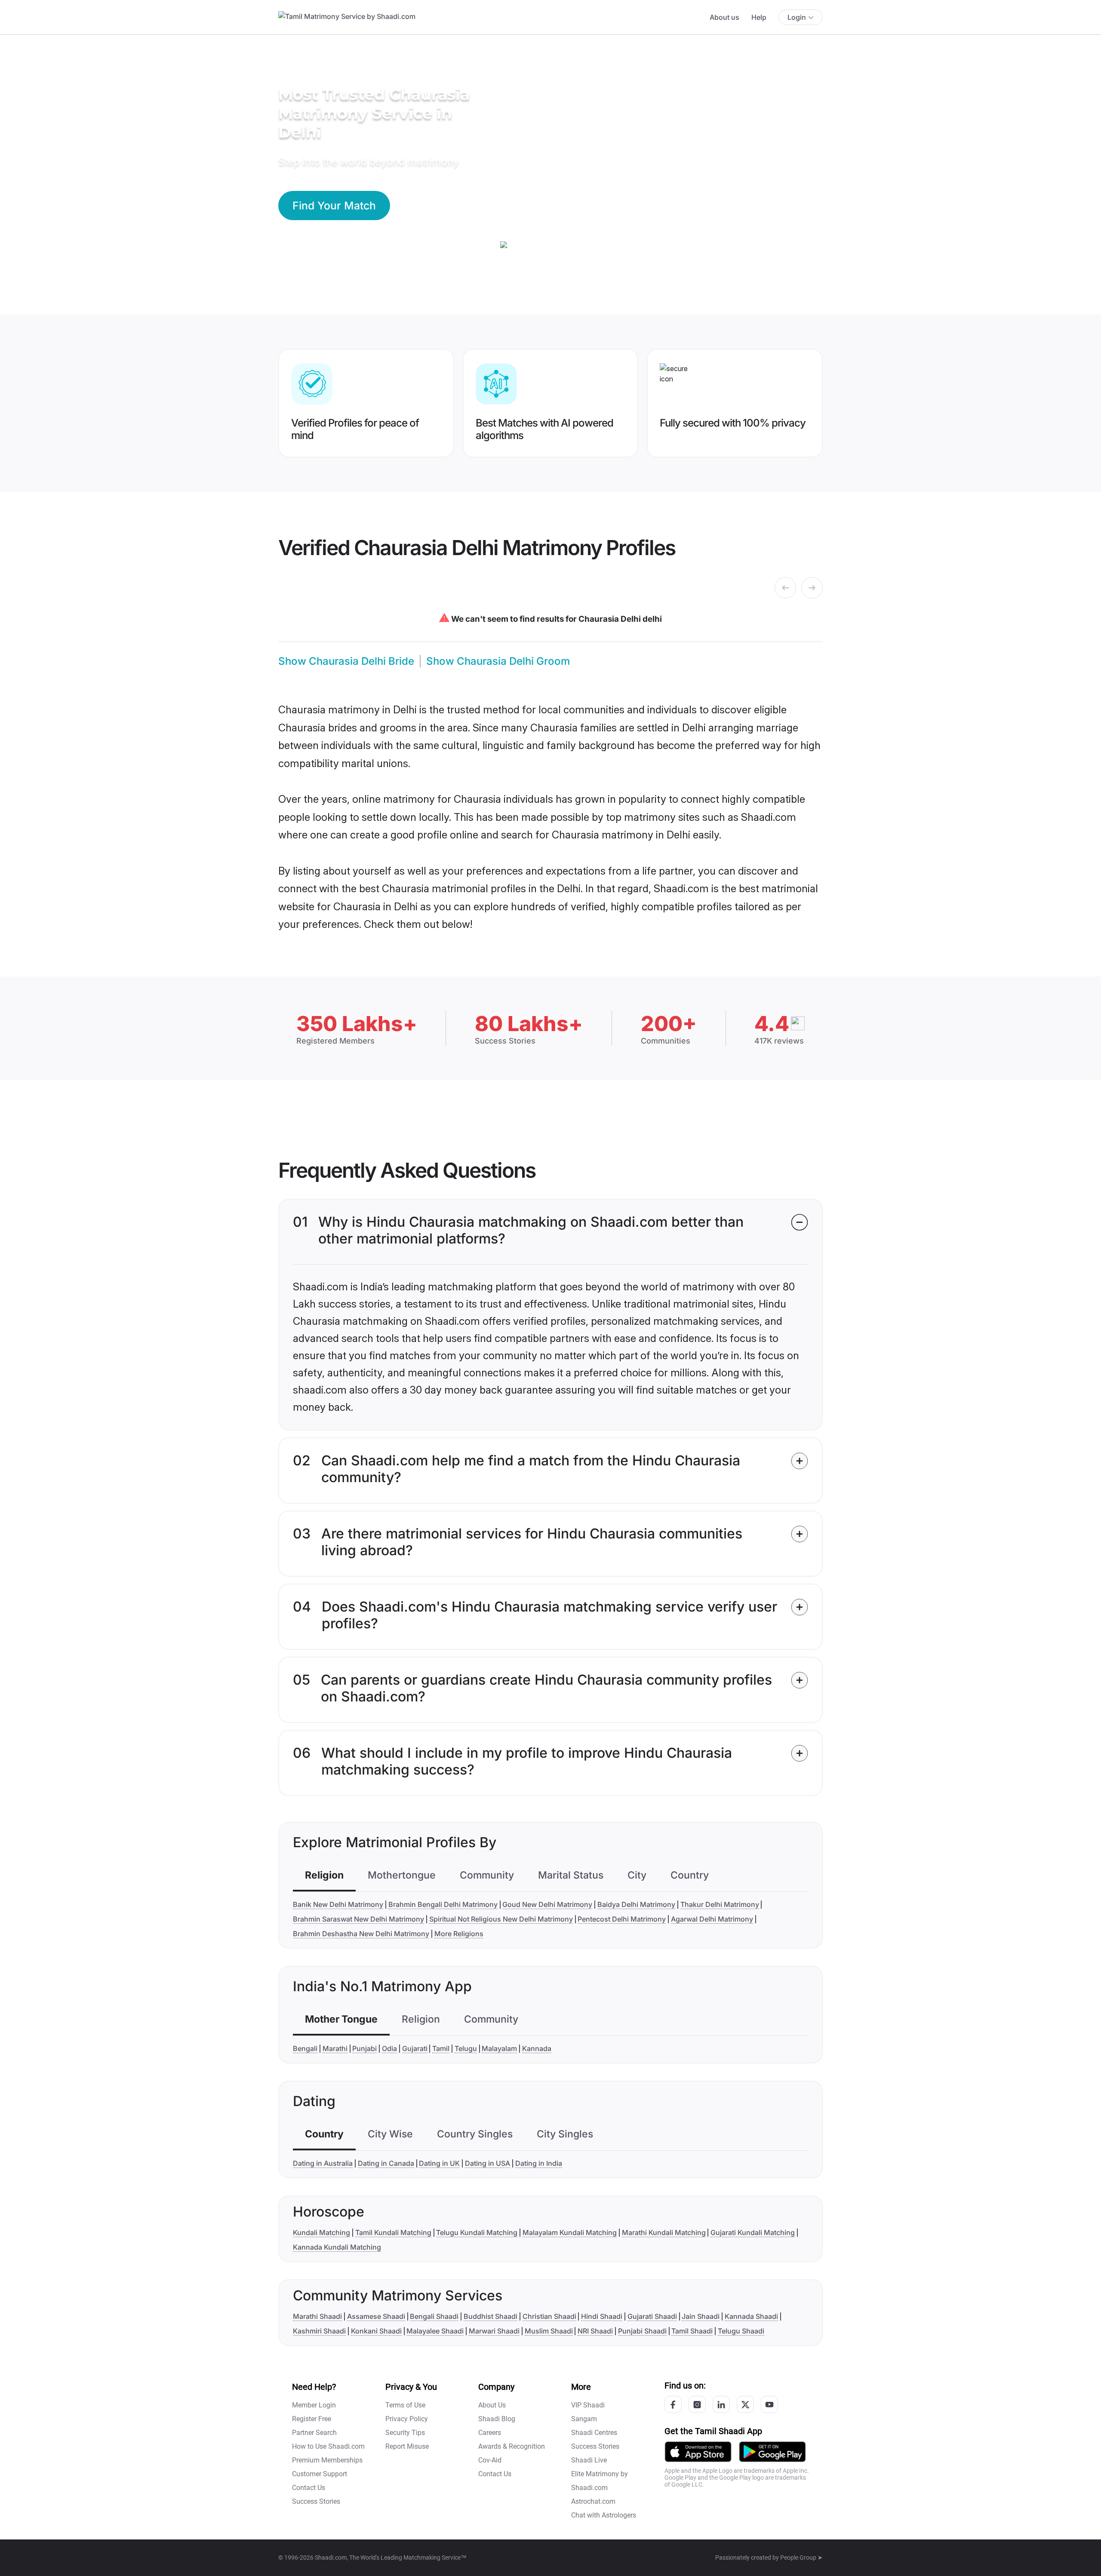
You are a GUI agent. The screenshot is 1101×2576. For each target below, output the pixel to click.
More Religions (459, 1934)
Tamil (441, 2048)
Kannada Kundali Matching (337, 2247)
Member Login (314, 2405)
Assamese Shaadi (376, 2316)
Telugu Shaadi (741, 2331)
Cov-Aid (490, 2460)
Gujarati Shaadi (652, 2316)
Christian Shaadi (549, 2316)
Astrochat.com (593, 2501)
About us (724, 17)
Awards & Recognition (512, 2446)
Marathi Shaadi (317, 2316)
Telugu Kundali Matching (477, 2232)
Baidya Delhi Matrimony (636, 1904)
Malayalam (499, 2048)
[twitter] (745, 2404)
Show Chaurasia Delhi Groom (498, 661)
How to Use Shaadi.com (328, 2446)
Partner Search (314, 2433)
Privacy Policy (407, 2419)
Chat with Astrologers (604, 2515)
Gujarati (415, 2048)
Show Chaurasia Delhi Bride (346, 661)
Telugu (466, 2048)
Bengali (305, 2048)
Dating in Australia (323, 2163)
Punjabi (364, 2048)
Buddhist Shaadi (491, 2316)
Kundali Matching (321, 2232)
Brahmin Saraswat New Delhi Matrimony (358, 1919)
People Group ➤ (801, 2558)
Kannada (537, 2048)
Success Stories (316, 2501)
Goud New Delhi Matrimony (547, 1904)
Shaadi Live (589, 2460)
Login (797, 17)
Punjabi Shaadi (642, 2331)
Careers (490, 2433)
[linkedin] (721, 2404)
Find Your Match (334, 206)
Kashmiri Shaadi (319, 2331)
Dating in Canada (386, 2163)
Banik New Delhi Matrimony (338, 1904)
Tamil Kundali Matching (393, 2232)
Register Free (312, 2419)
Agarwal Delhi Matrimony (712, 1919)
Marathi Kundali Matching (664, 2232)
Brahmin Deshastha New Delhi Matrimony (361, 1934)
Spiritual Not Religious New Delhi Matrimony (501, 1919)
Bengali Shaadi (434, 2316)
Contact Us (309, 2488)
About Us (492, 2405)
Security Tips (405, 2433)
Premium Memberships (327, 2460)
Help (759, 17)
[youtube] (769, 2404)
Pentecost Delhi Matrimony (622, 1919)
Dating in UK (439, 2163)
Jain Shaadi (701, 2316)
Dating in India (539, 2163)
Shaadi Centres (594, 2433)
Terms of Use (405, 2405)
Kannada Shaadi (751, 2316)
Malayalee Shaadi (435, 2331)
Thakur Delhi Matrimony (720, 1904)
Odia (389, 2048)
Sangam (584, 2419)
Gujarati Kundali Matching (753, 2232)
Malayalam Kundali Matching (570, 2232)
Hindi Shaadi (602, 2316)
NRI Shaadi (595, 2331)
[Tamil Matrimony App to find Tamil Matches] (698, 2451)
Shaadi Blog (497, 2419)
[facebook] (673, 2404)
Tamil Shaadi (692, 2331)
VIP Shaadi (588, 2405)
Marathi (335, 2048)
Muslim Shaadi (549, 2331)
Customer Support (320, 2474)
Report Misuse (407, 2446)
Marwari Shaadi (494, 2331)
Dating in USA (487, 2163)
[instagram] (697, 2404)
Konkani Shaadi (376, 2331)
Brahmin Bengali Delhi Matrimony (443, 1904)
